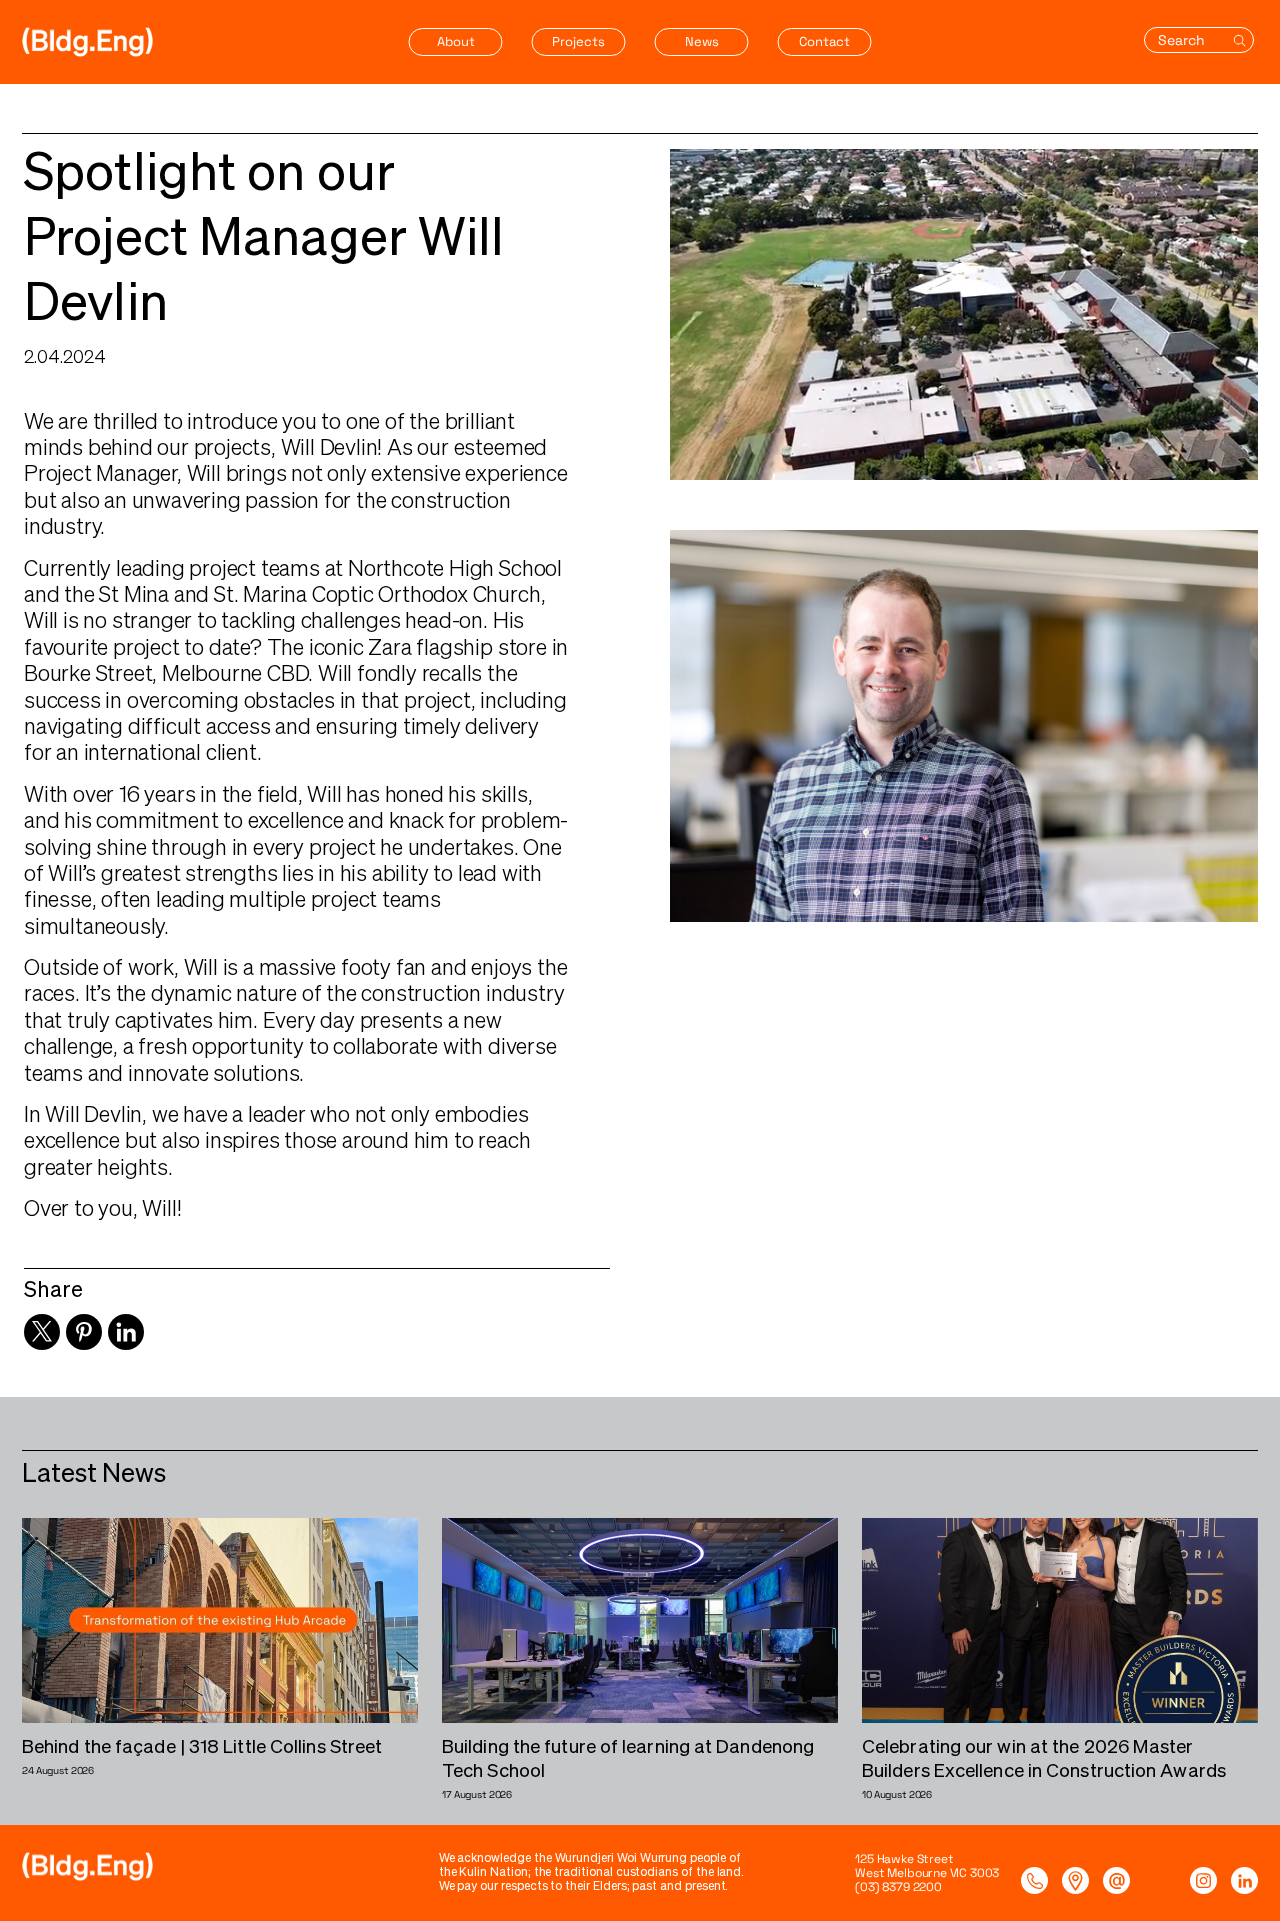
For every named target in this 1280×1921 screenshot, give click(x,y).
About (456, 41)
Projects (578, 41)
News (702, 41)
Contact (824, 41)
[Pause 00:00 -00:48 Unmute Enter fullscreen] (964, 314)
